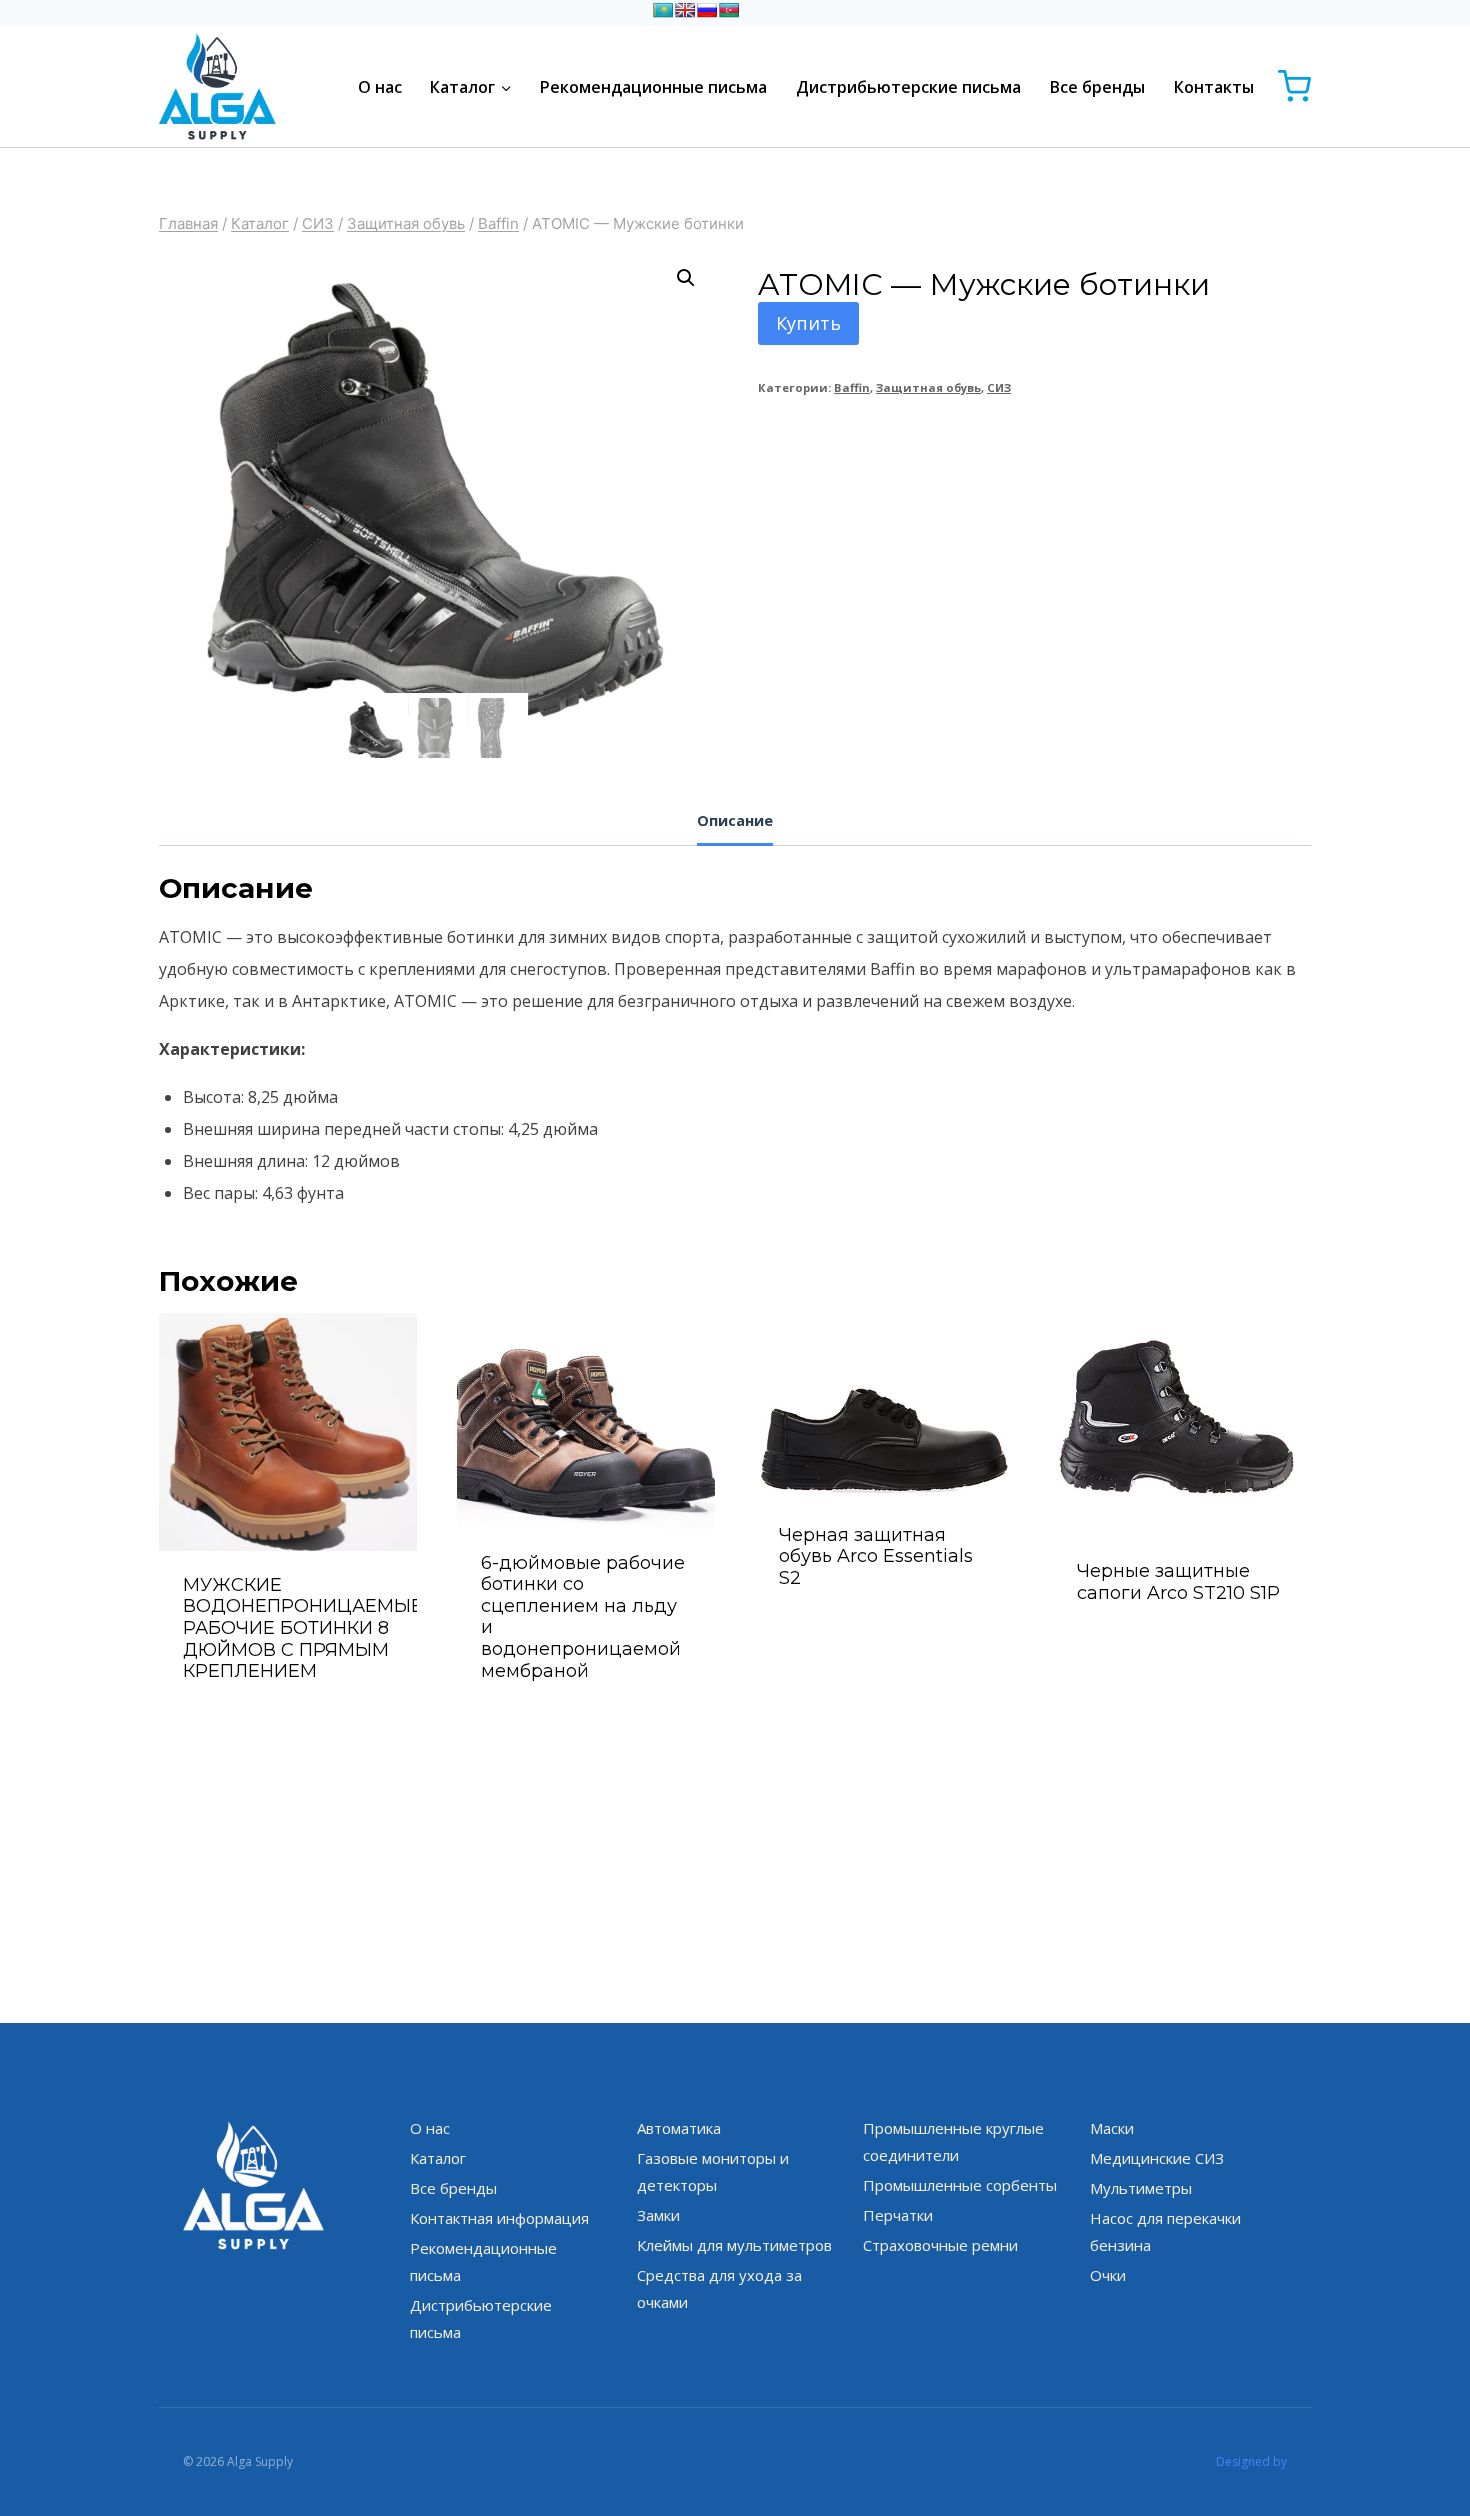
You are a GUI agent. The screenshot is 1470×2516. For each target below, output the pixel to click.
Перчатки (898, 2215)
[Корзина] (1294, 86)
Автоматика (679, 2128)
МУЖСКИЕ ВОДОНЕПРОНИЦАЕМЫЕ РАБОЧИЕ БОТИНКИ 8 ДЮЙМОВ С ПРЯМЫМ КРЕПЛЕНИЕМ (303, 1628)
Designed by (1251, 2461)
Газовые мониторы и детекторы (713, 2171)
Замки (658, 2215)
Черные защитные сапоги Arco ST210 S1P (1178, 1582)
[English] (685, 10)
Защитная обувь (928, 387)
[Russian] (707, 10)
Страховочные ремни (940, 2245)
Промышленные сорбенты (960, 2185)
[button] (686, 278)
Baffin (852, 387)
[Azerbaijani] (729, 10)
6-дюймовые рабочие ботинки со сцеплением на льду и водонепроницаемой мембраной (583, 1617)
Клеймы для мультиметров (734, 2245)
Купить (808, 323)
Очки (1108, 2275)
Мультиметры (1141, 2188)
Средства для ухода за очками (719, 2288)
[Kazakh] (663, 10)
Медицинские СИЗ (1157, 2158)
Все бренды (1097, 87)
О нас (380, 87)
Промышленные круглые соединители (953, 2141)
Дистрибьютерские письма (908, 87)
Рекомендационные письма (653, 87)
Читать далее (884, 1631)
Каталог (438, 2158)
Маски (1112, 2128)
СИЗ (999, 387)
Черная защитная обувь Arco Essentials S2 (876, 1556)
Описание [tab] (735, 820)
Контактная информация (499, 2218)
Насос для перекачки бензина (1165, 2231)
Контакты (1214, 87)
